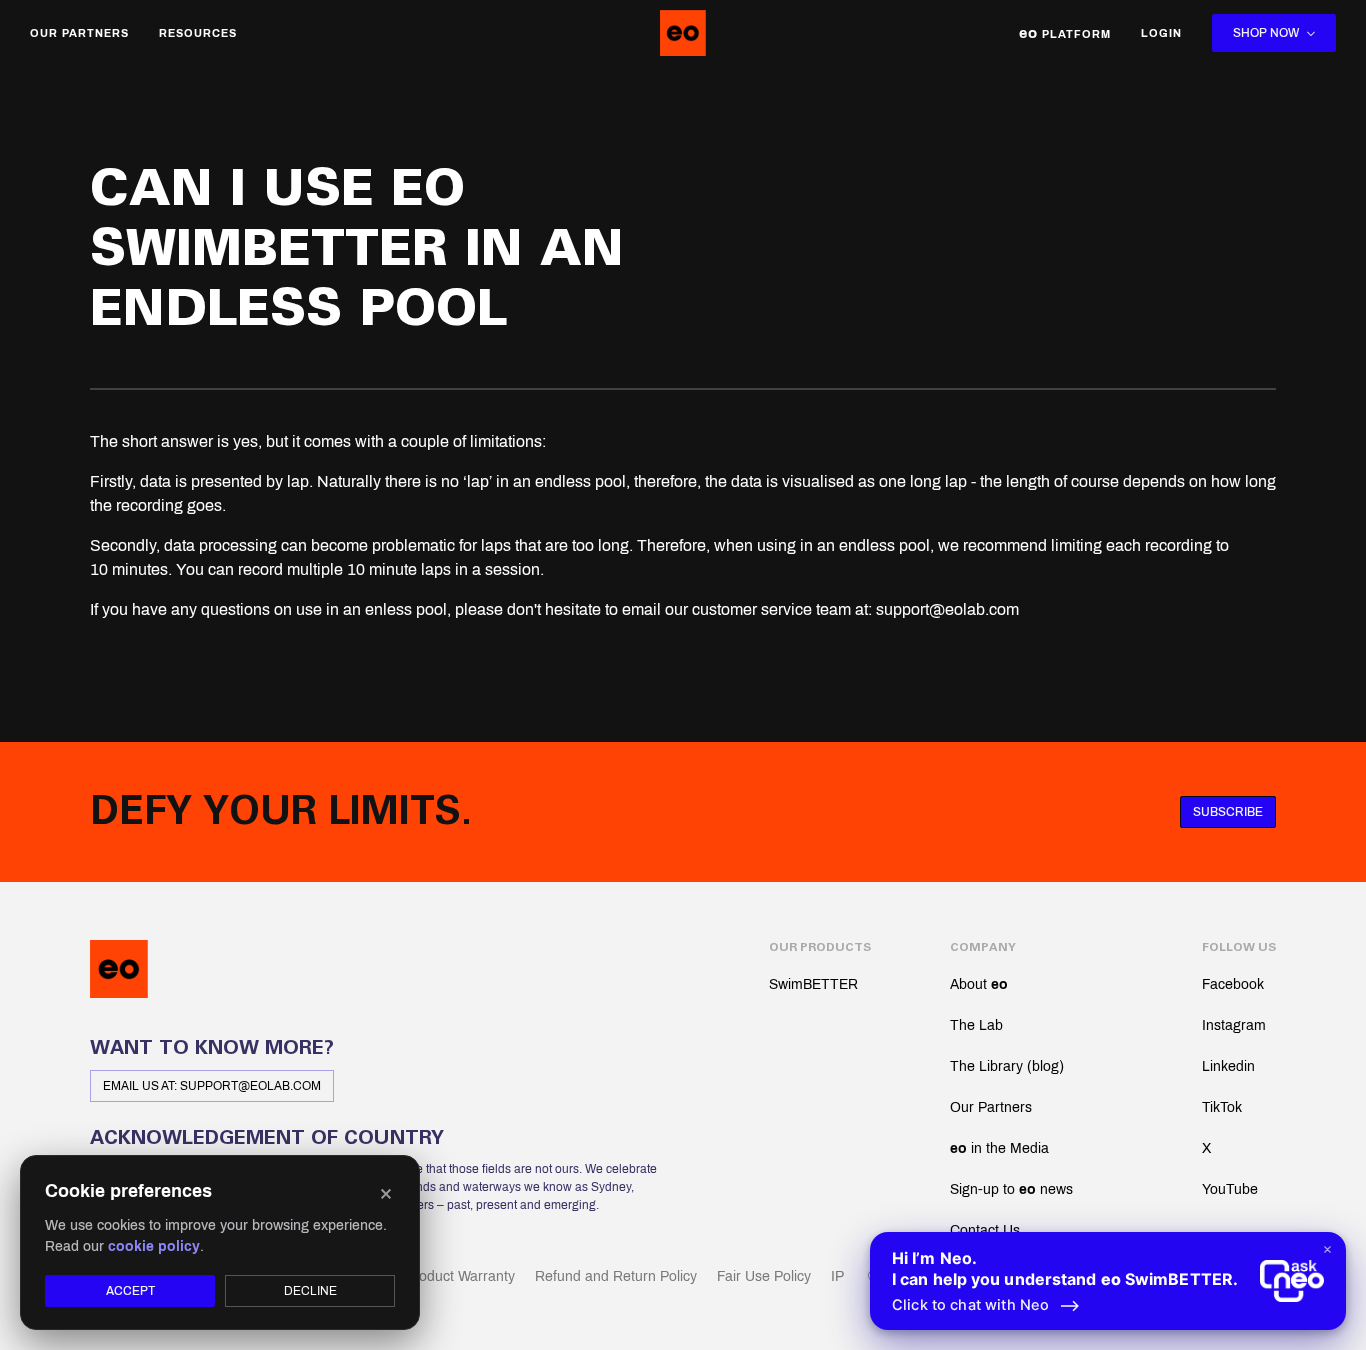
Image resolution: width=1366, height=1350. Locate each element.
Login (1161, 33)
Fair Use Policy (764, 1276)
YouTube (1230, 1189)
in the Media (999, 1148)
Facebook (1233, 984)
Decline (310, 1291)
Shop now (1266, 33)
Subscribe (1228, 812)
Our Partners (79, 33)
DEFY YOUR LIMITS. (281, 812)
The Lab (976, 1025)
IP (837, 1276)
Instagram (1234, 1025)
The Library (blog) (1007, 1066)
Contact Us (985, 1230)
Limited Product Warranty (435, 1276)
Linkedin (1228, 1066)
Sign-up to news (1011, 1189)
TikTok (1222, 1107)
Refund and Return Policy (616, 1276)
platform (1065, 33)
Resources (198, 33)
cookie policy (154, 1246)
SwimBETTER (813, 984)
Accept (130, 1291)
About (979, 984)
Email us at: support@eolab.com (212, 1086)
